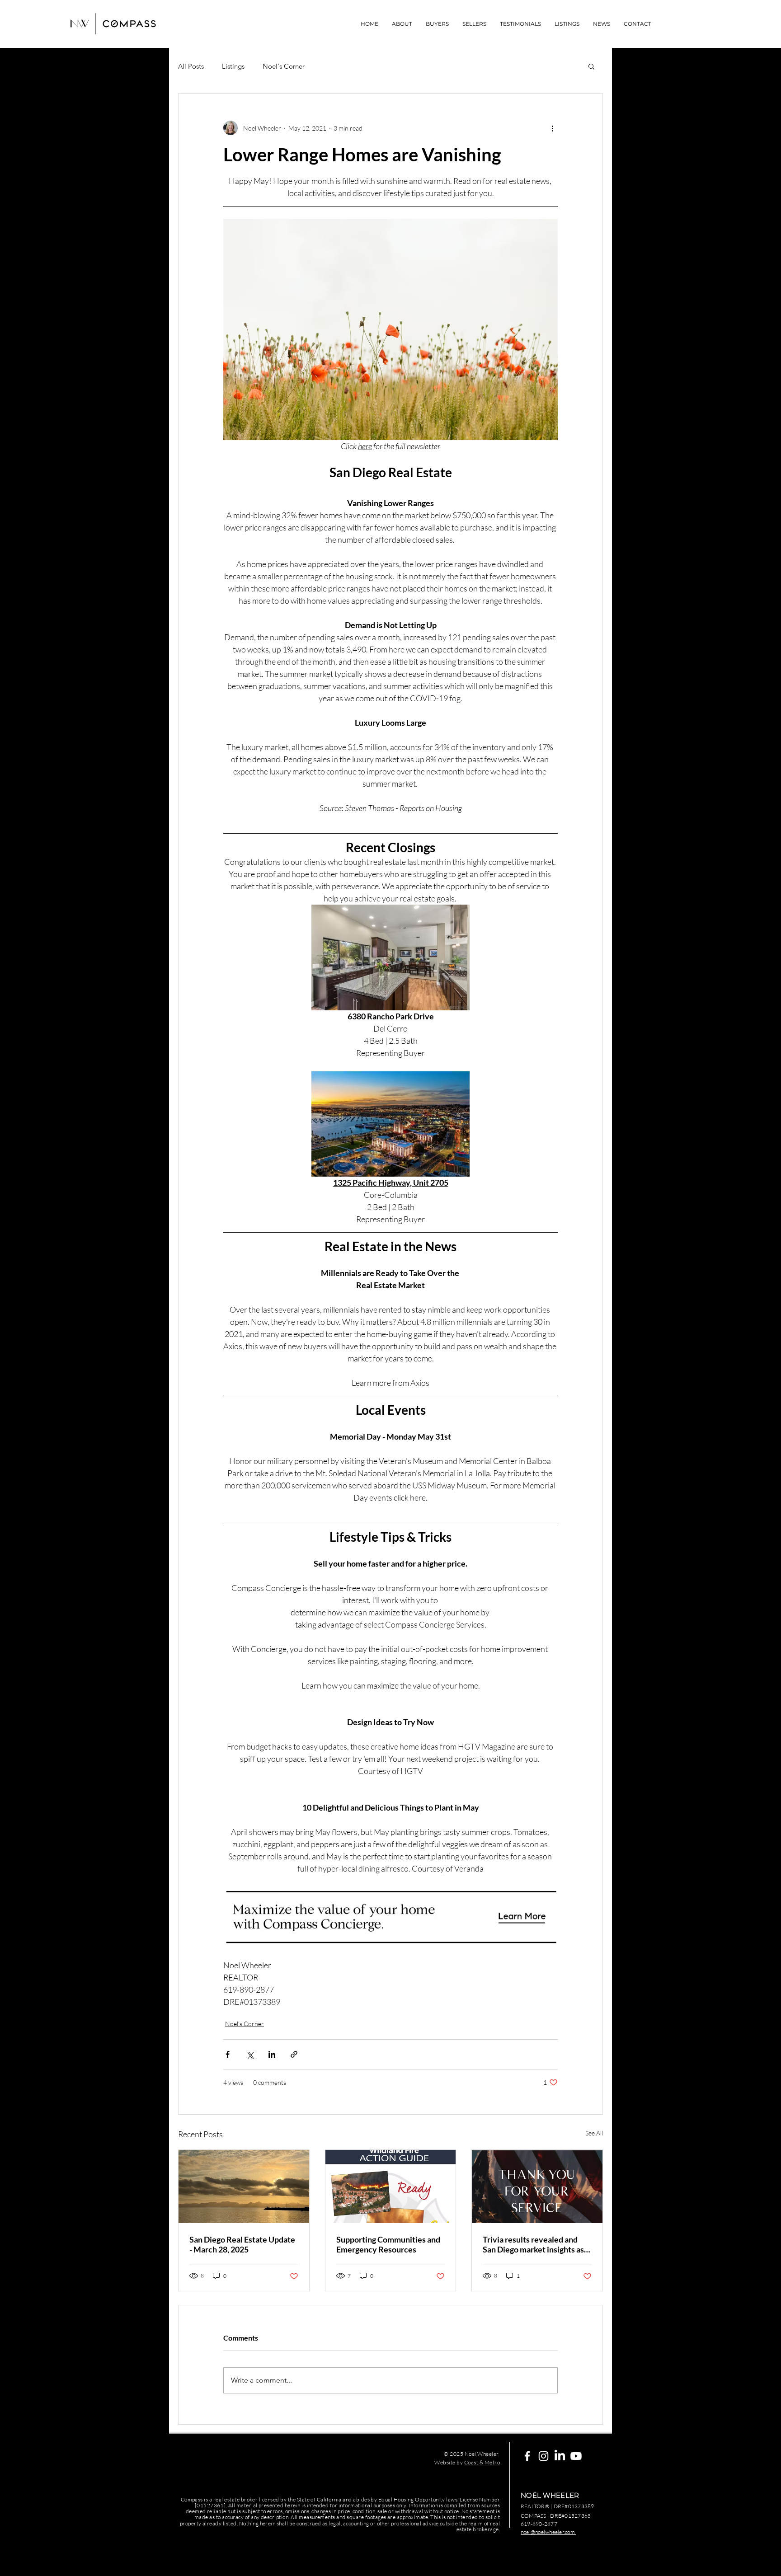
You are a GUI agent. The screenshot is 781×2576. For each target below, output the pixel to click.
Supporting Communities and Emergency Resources (388, 2244)
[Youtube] (576, 2456)
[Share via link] (294, 2054)
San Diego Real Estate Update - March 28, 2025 (242, 2244)
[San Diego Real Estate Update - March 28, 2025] (244, 2187)
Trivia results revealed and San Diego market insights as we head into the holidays (533, 2244)
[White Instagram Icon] (543, 2456)
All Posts (191, 66)
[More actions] (552, 128)
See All (594, 2133)
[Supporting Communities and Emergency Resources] (391, 2187)
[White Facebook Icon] (527, 2456)
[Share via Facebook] (228, 2054)
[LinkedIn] (560, 2456)
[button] (591, 66)
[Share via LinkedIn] (272, 2054)
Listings (233, 66)
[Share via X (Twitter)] (250, 2054)
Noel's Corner (284, 66)
